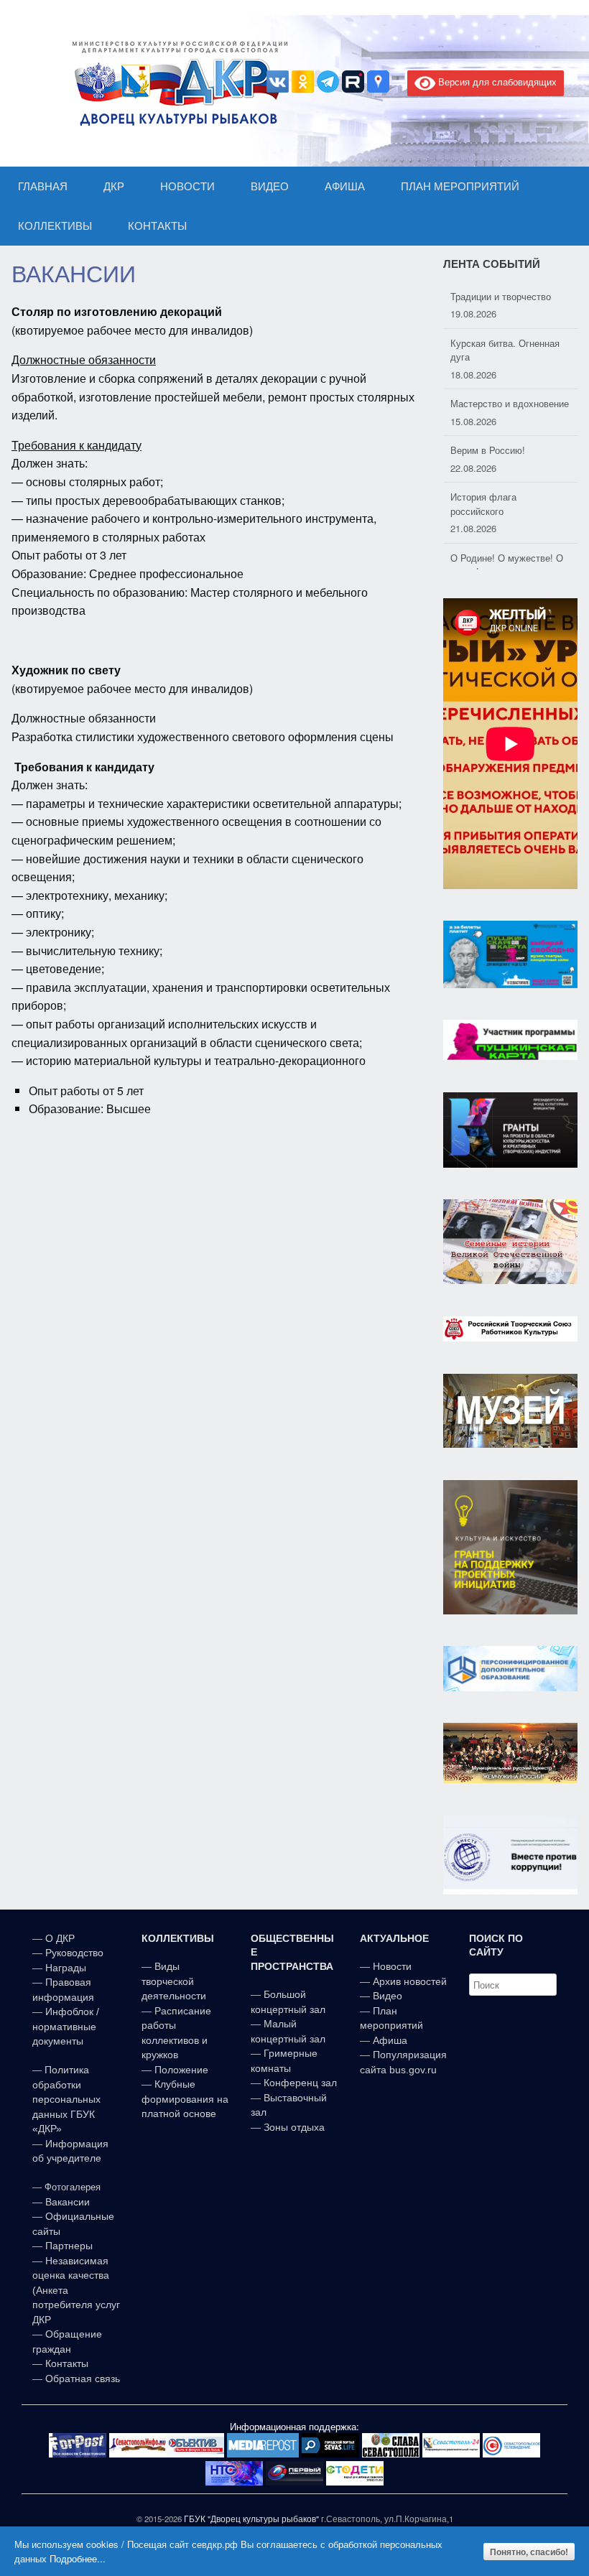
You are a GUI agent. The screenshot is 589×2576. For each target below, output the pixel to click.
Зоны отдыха (294, 2127)
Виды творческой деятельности (174, 1981)
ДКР (114, 186)
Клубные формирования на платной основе (185, 2099)
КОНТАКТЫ (157, 226)
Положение (181, 2070)
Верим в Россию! (488, 450)
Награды (66, 1968)
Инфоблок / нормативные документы (66, 2026)
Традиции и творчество (501, 296)
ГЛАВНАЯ (43, 186)
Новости (392, 1966)
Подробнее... (78, 2558)
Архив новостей (410, 1981)
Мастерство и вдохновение (510, 403)
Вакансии (68, 2202)
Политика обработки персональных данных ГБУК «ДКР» (66, 2099)
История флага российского (483, 504)
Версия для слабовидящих (496, 82)
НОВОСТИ (187, 186)
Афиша (390, 2040)
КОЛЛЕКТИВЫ (55, 226)
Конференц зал (300, 2083)
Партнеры (69, 2246)
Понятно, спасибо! (529, 2552)
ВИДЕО (270, 186)
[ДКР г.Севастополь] (176, 83)
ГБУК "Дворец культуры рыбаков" (251, 2519)
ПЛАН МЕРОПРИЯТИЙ (460, 186)
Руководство (74, 1953)
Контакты (65, 2363)
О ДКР (60, 1938)
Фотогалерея (73, 2187)
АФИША (345, 186)
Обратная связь (81, 2379)
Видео (388, 1996)
